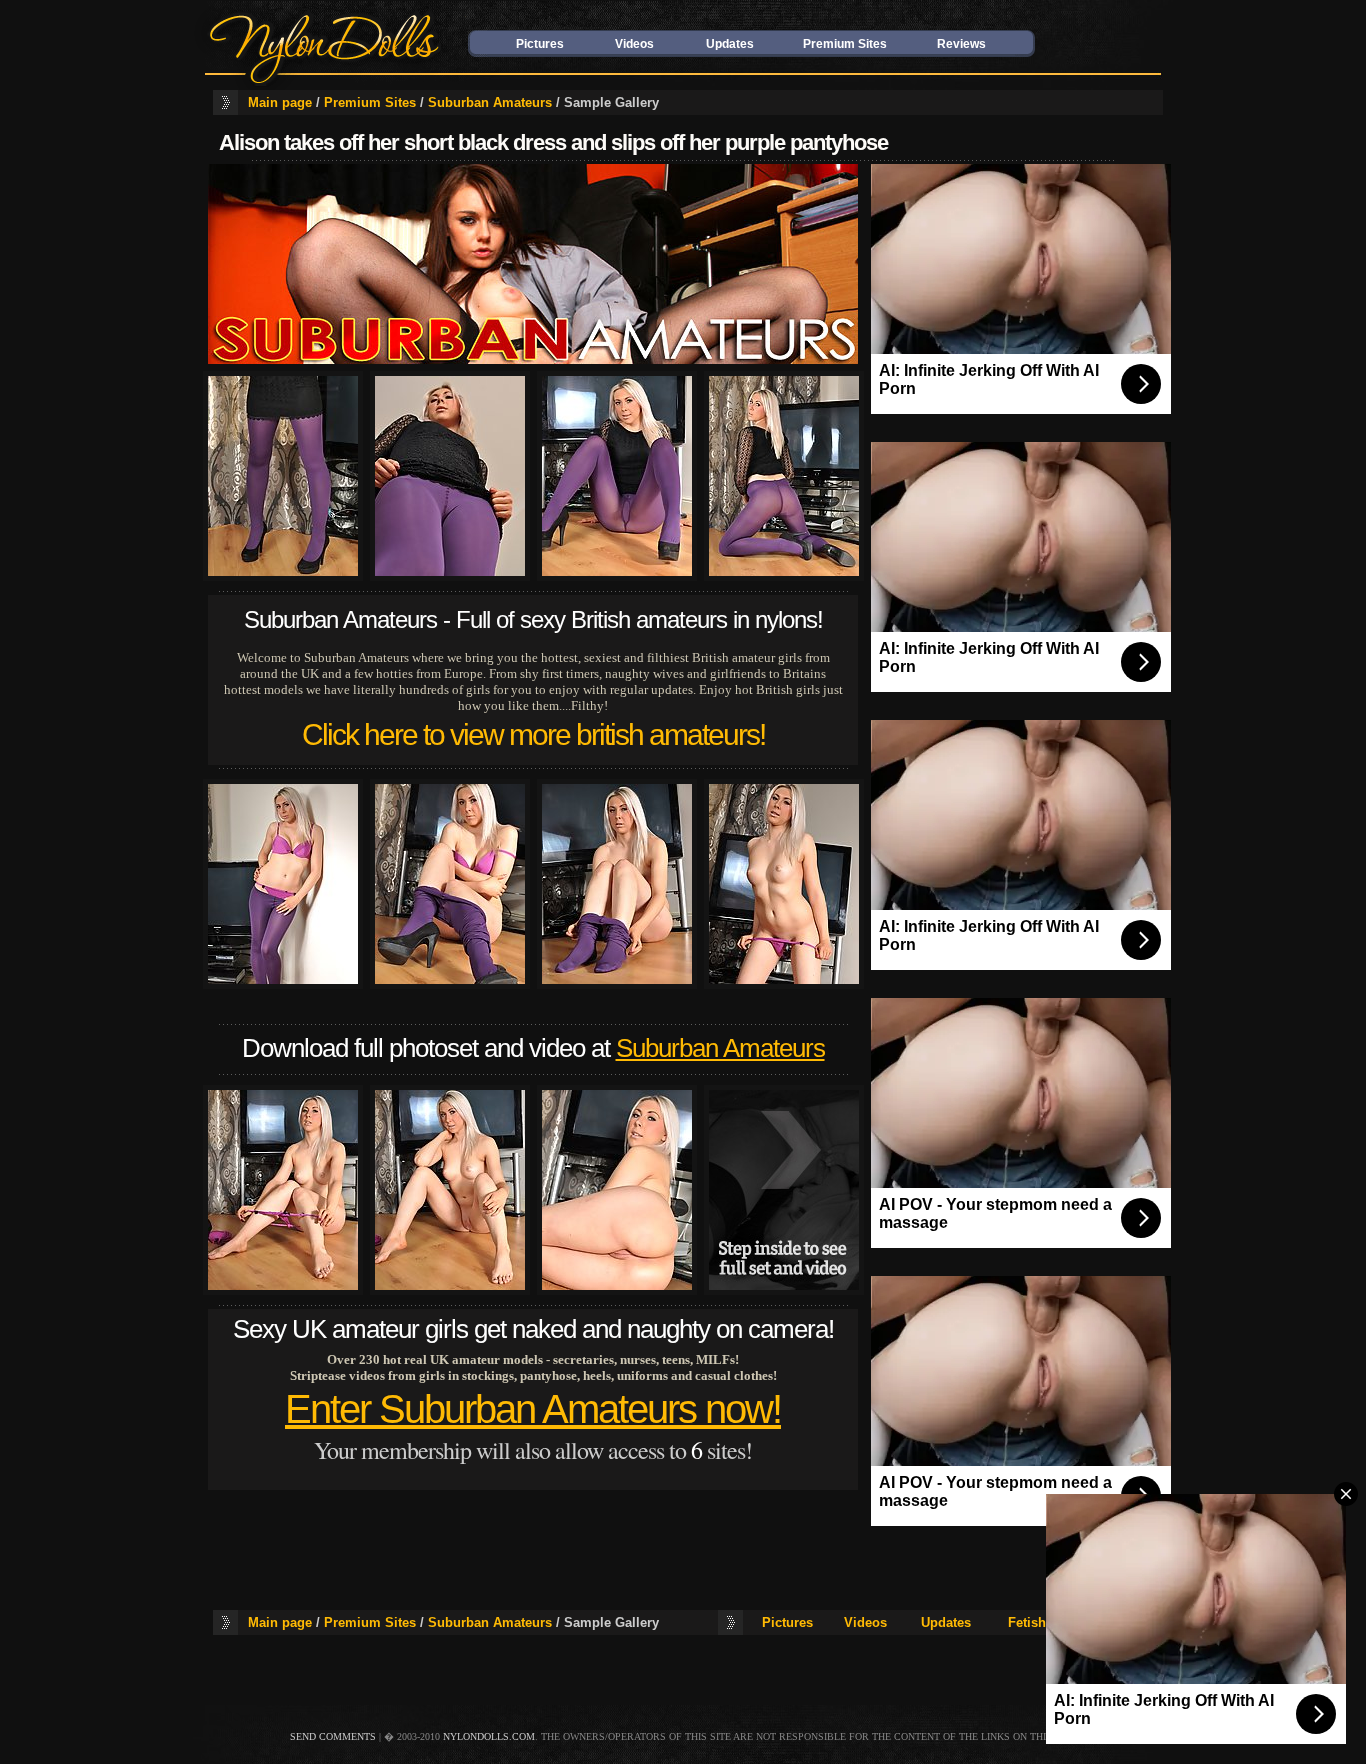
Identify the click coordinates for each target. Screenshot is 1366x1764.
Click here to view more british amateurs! (533, 734)
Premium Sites (845, 44)
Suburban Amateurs (490, 102)
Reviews (961, 44)
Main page (280, 102)
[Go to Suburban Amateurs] (533, 359)
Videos (634, 44)
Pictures (540, 44)
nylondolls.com (489, 1736)
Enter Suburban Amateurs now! (533, 1409)
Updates (730, 44)
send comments (333, 1736)
